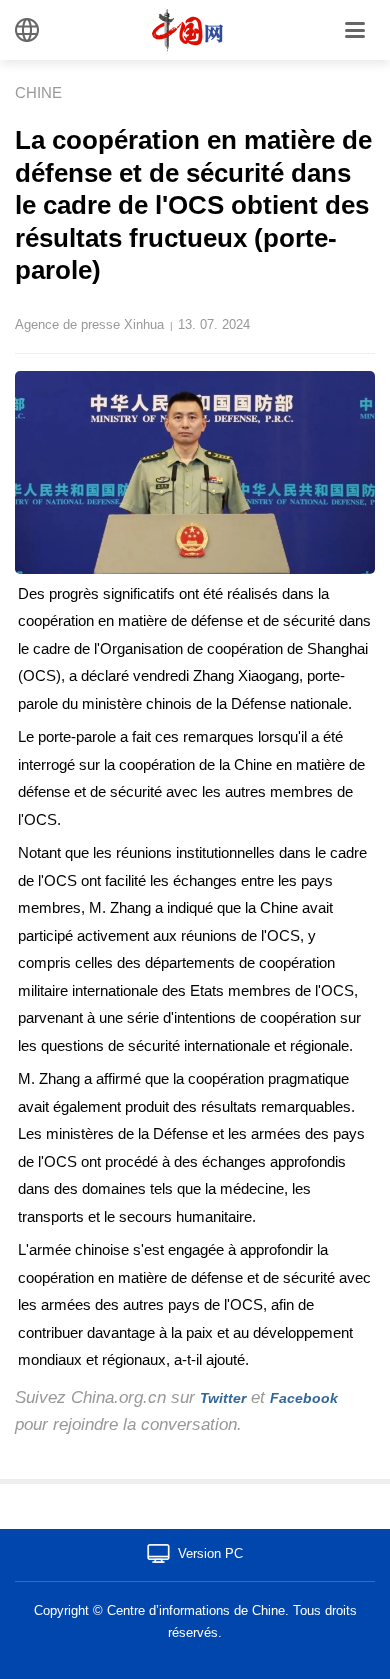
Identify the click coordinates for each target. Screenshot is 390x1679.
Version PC (210, 1553)
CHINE (38, 92)
